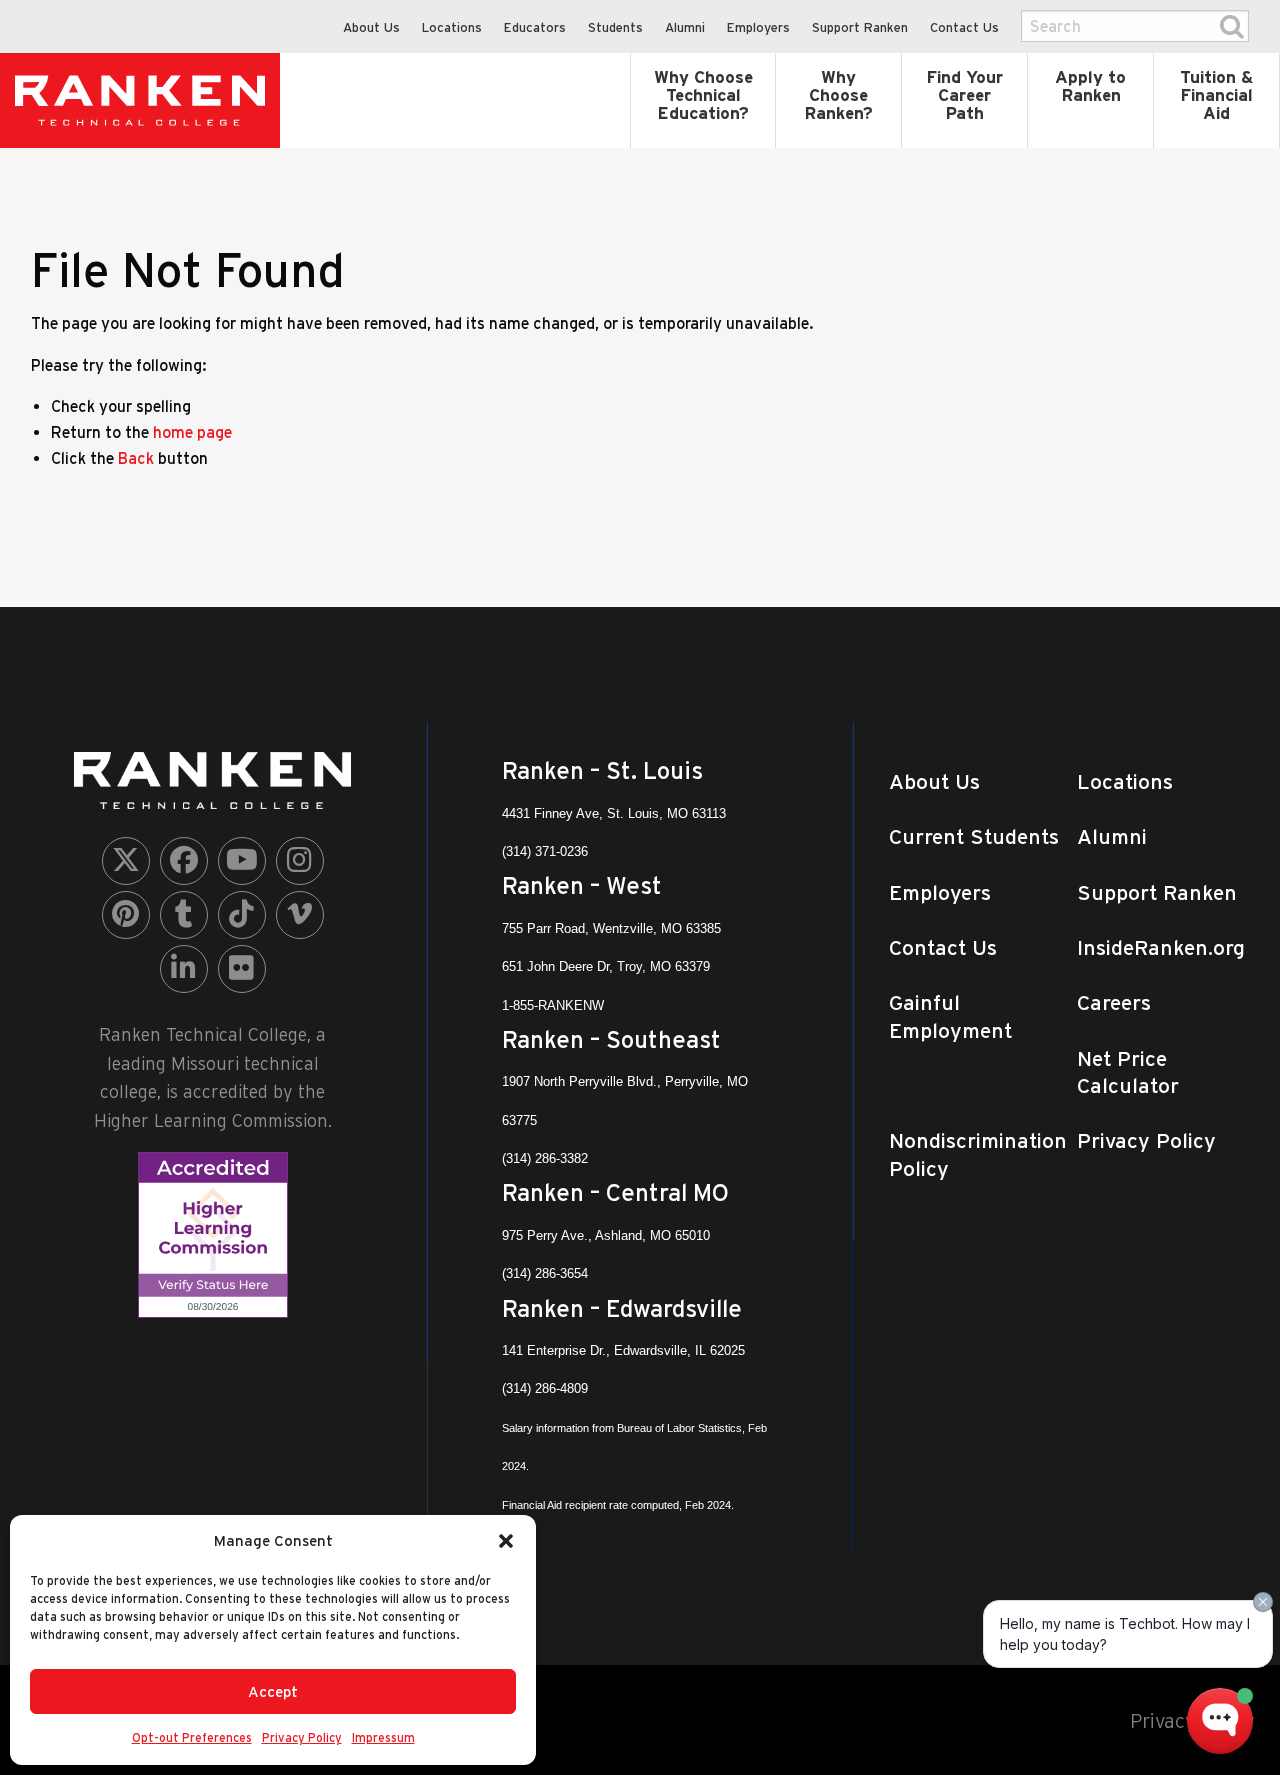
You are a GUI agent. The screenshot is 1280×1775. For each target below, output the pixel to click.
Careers (1114, 1002)
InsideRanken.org (1161, 947)
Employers (758, 27)
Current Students (974, 836)
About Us (371, 27)
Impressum (383, 1737)
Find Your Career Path (964, 95)
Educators (535, 27)
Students (615, 27)
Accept (273, 1691)
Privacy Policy (302, 1737)
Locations (452, 27)
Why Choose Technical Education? (703, 95)
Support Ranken (860, 27)
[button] (506, 1541)
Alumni (685, 27)
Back (136, 458)
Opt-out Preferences (192, 1737)
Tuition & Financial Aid (1216, 95)
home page (192, 432)
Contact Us (964, 27)
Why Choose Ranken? (838, 95)
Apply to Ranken (1090, 86)
